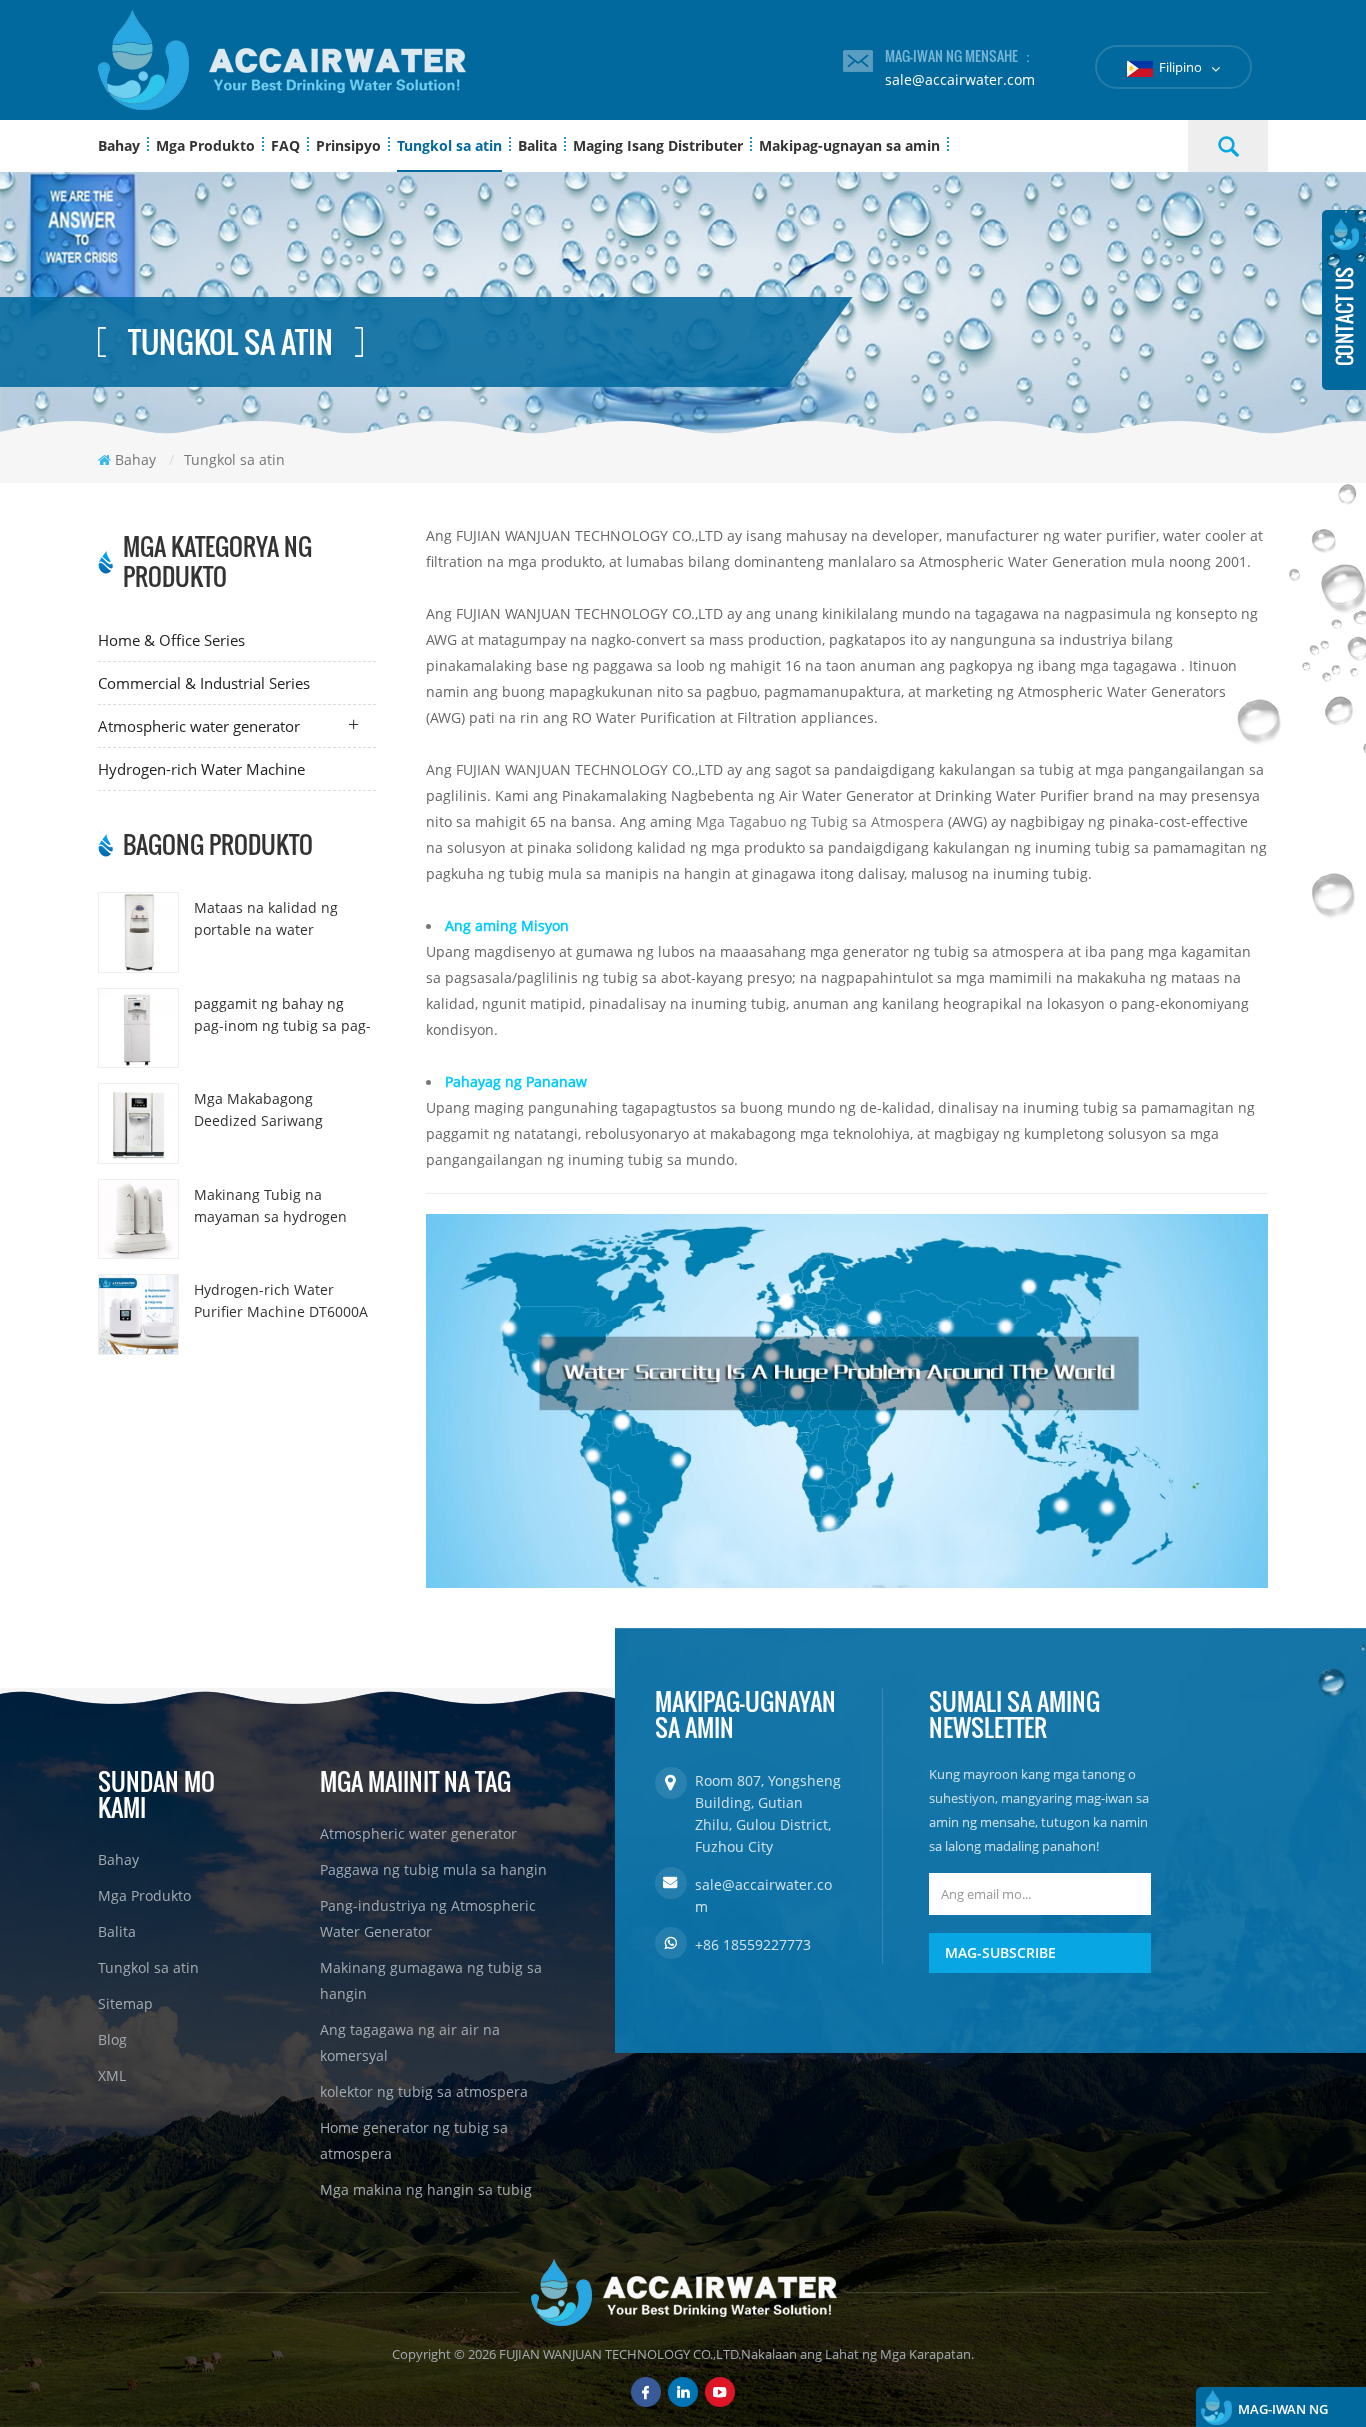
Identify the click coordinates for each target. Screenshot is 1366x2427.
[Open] (1344, 300)
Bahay (119, 145)
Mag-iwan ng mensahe (1283, 2413)
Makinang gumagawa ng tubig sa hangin (431, 1980)
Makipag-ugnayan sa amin (849, 145)
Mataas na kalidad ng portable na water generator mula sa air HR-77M (280, 919)
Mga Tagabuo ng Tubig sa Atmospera (818, 821)
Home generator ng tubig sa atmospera (414, 2140)
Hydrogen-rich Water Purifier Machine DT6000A (281, 1300)
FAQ (285, 145)
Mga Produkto (205, 145)
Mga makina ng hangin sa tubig (426, 2189)
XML (112, 2075)
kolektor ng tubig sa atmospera (424, 2091)
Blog (112, 2039)
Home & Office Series (171, 640)
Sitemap (125, 2003)
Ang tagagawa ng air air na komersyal (410, 2042)
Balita (537, 145)
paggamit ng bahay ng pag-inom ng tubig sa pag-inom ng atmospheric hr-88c (282, 1015)
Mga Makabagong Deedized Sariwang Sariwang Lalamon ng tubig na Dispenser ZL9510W (266, 1110)
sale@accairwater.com (960, 79)
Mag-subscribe (1000, 1952)
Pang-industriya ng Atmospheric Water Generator (428, 1918)
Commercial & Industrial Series (204, 683)
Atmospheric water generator (199, 726)
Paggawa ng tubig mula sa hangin (433, 1869)
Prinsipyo (348, 145)
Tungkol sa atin (449, 145)
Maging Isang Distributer (658, 145)
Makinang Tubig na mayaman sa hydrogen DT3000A (270, 1206)
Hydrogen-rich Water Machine (201, 769)
